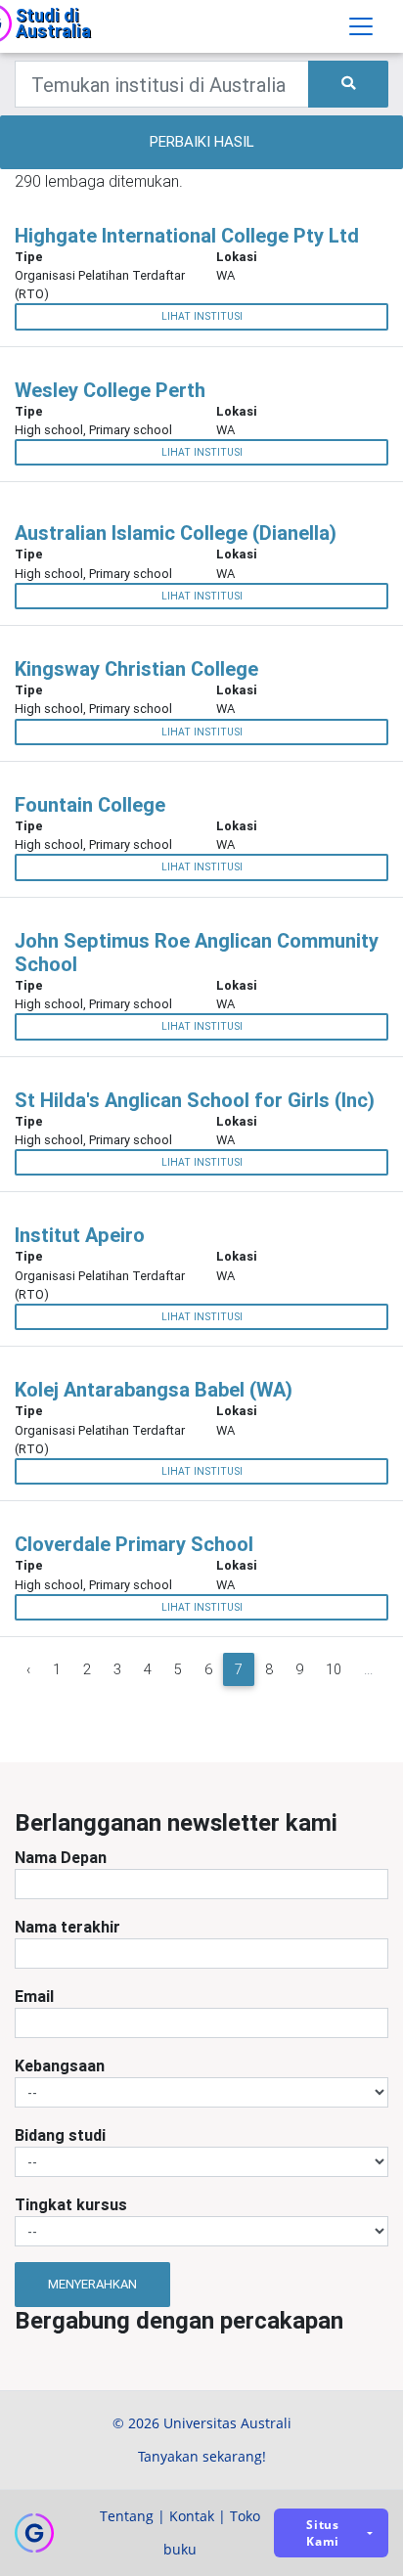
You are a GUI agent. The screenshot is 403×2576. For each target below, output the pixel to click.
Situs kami (323, 2533)
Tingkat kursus (71, 2204)
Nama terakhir (67, 1927)
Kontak (192, 2516)
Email (34, 1996)
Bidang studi (60, 2135)
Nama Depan (61, 1857)
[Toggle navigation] (361, 26)
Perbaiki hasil (202, 141)
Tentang (127, 2516)
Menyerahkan (92, 2284)
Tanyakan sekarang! (202, 2456)
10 (334, 1669)
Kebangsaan (60, 2065)
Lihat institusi (202, 316)
